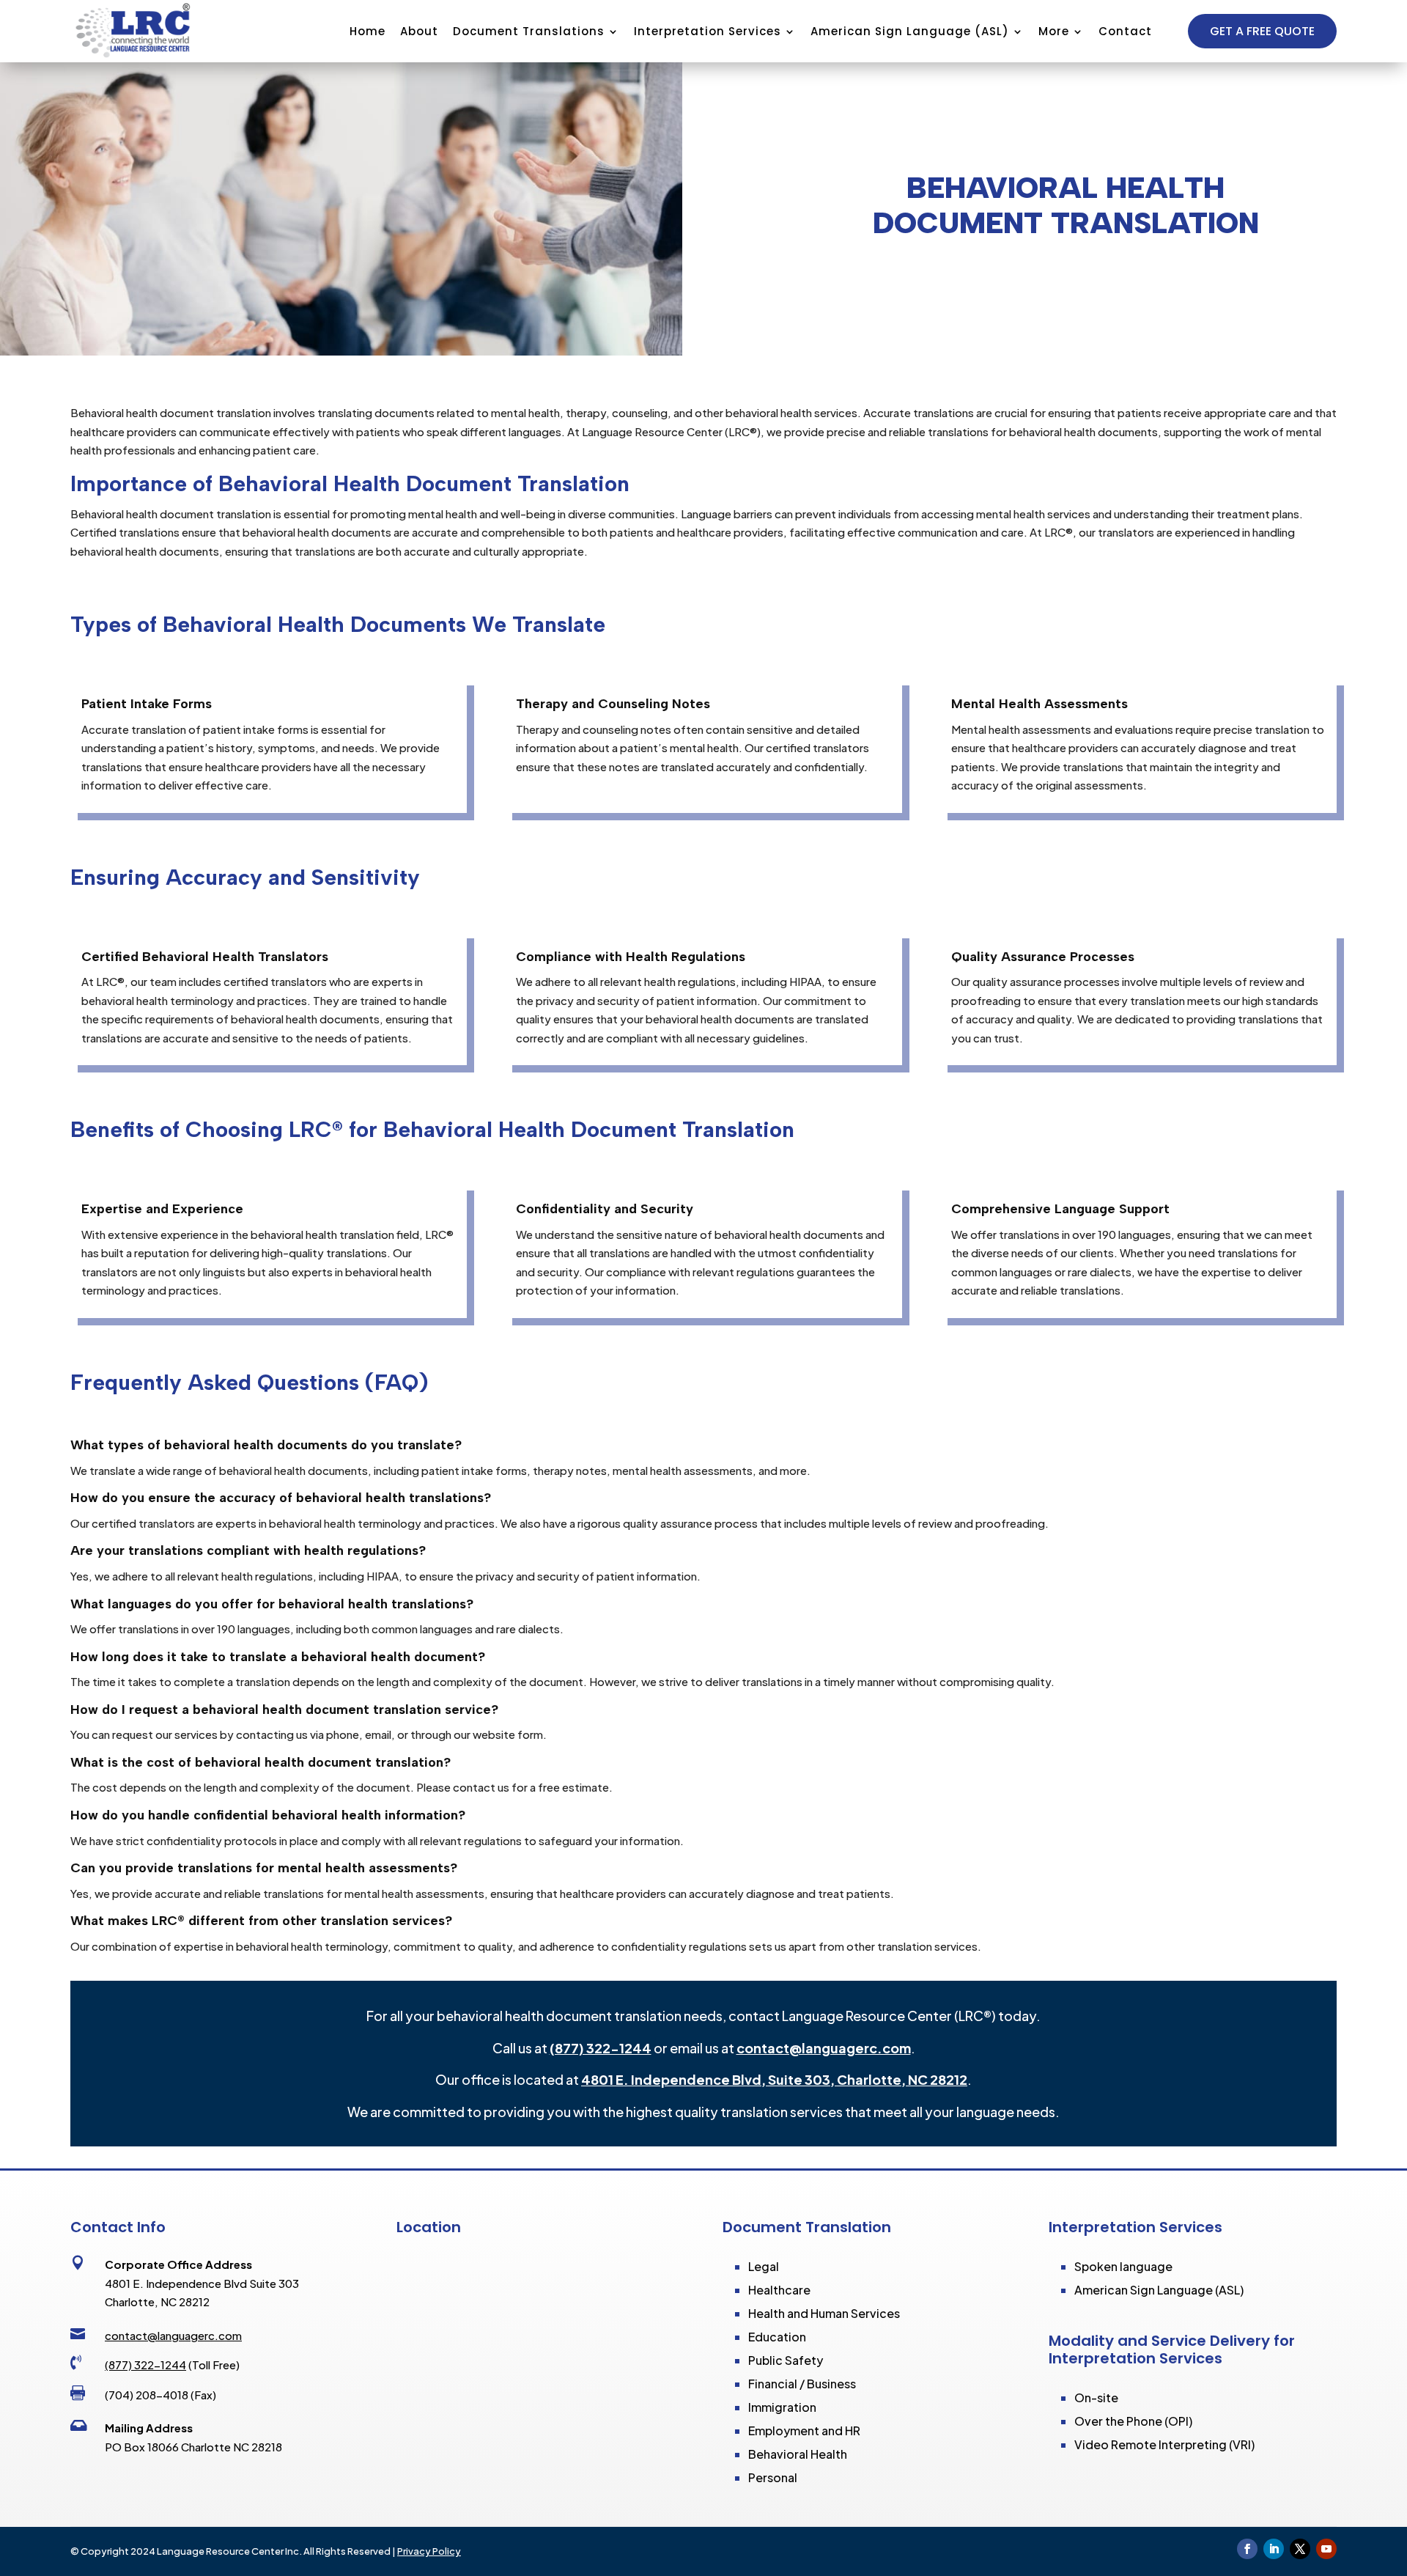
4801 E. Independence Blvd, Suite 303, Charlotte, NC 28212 (774, 2079)
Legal (764, 2266)
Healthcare (779, 2290)
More (1054, 31)
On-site (1096, 2397)
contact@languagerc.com (824, 2048)
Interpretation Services (708, 31)
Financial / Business (802, 2384)
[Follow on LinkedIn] (1274, 2549)
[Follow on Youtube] (1326, 2549)
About (419, 31)
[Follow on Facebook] (1247, 2549)
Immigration (782, 2407)
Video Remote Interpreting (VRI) (1164, 2444)
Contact (1125, 31)
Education (777, 2337)
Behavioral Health (798, 2454)
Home (368, 31)
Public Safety (786, 2360)
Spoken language (1123, 2266)
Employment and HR (804, 2430)
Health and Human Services (824, 2313)
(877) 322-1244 (601, 2048)
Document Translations (529, 31)
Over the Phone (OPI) (1133, 2421)
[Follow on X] (1300, 2549)
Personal (773, 2477)
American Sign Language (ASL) (910, 31)
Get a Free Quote (1262, 31)
